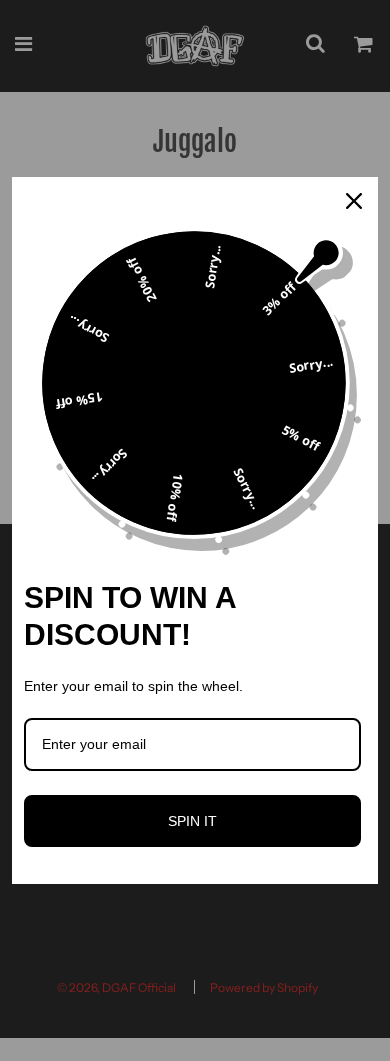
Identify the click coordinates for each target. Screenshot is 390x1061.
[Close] (354, 201)
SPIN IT (192, 821)
